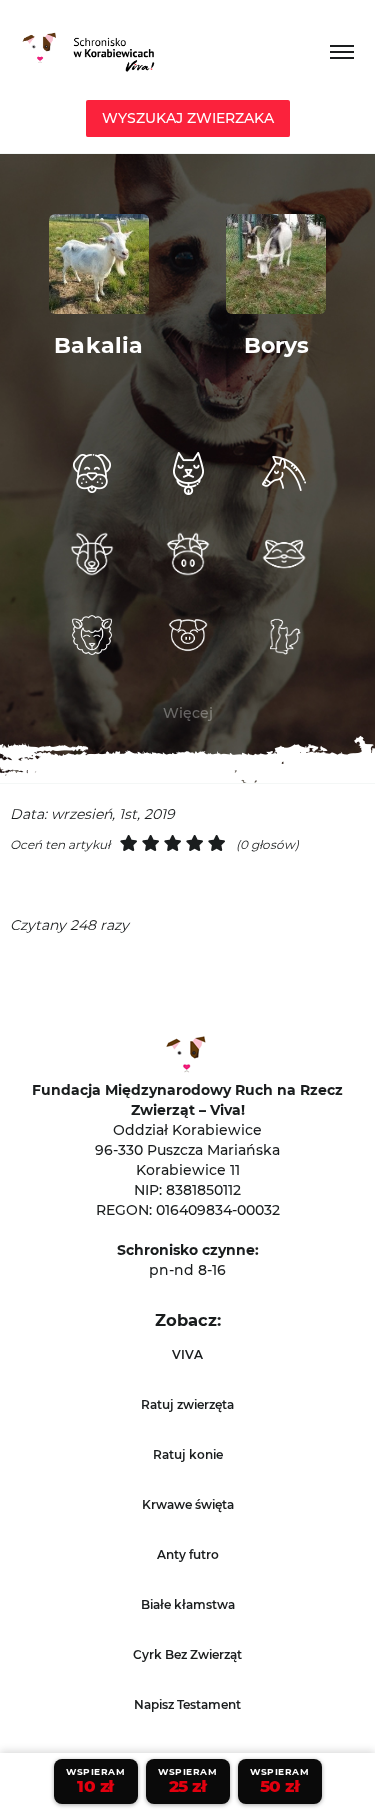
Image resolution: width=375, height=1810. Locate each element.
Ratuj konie (188, 1454)
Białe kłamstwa (188, 1604)
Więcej (188, 713)
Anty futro (188, 1554)
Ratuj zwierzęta (187, 1404)
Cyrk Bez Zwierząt (187, 1654)
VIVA (187, 1354)
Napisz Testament (187, 1704)
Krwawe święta (188, 1504)
